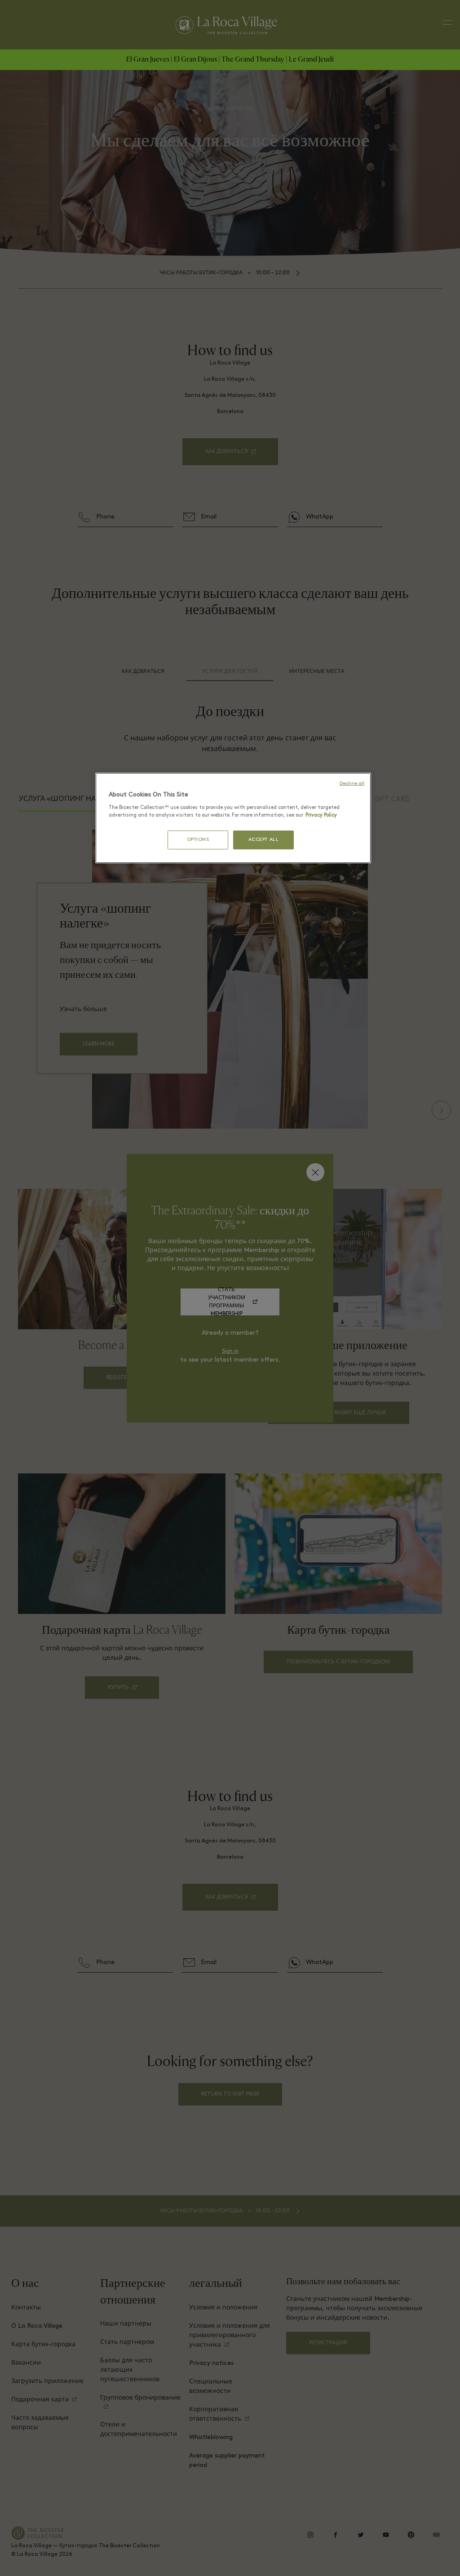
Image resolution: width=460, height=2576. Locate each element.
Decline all (352, 784)
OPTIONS (198, 840)
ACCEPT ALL (264, 840)
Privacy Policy (321, 815)
